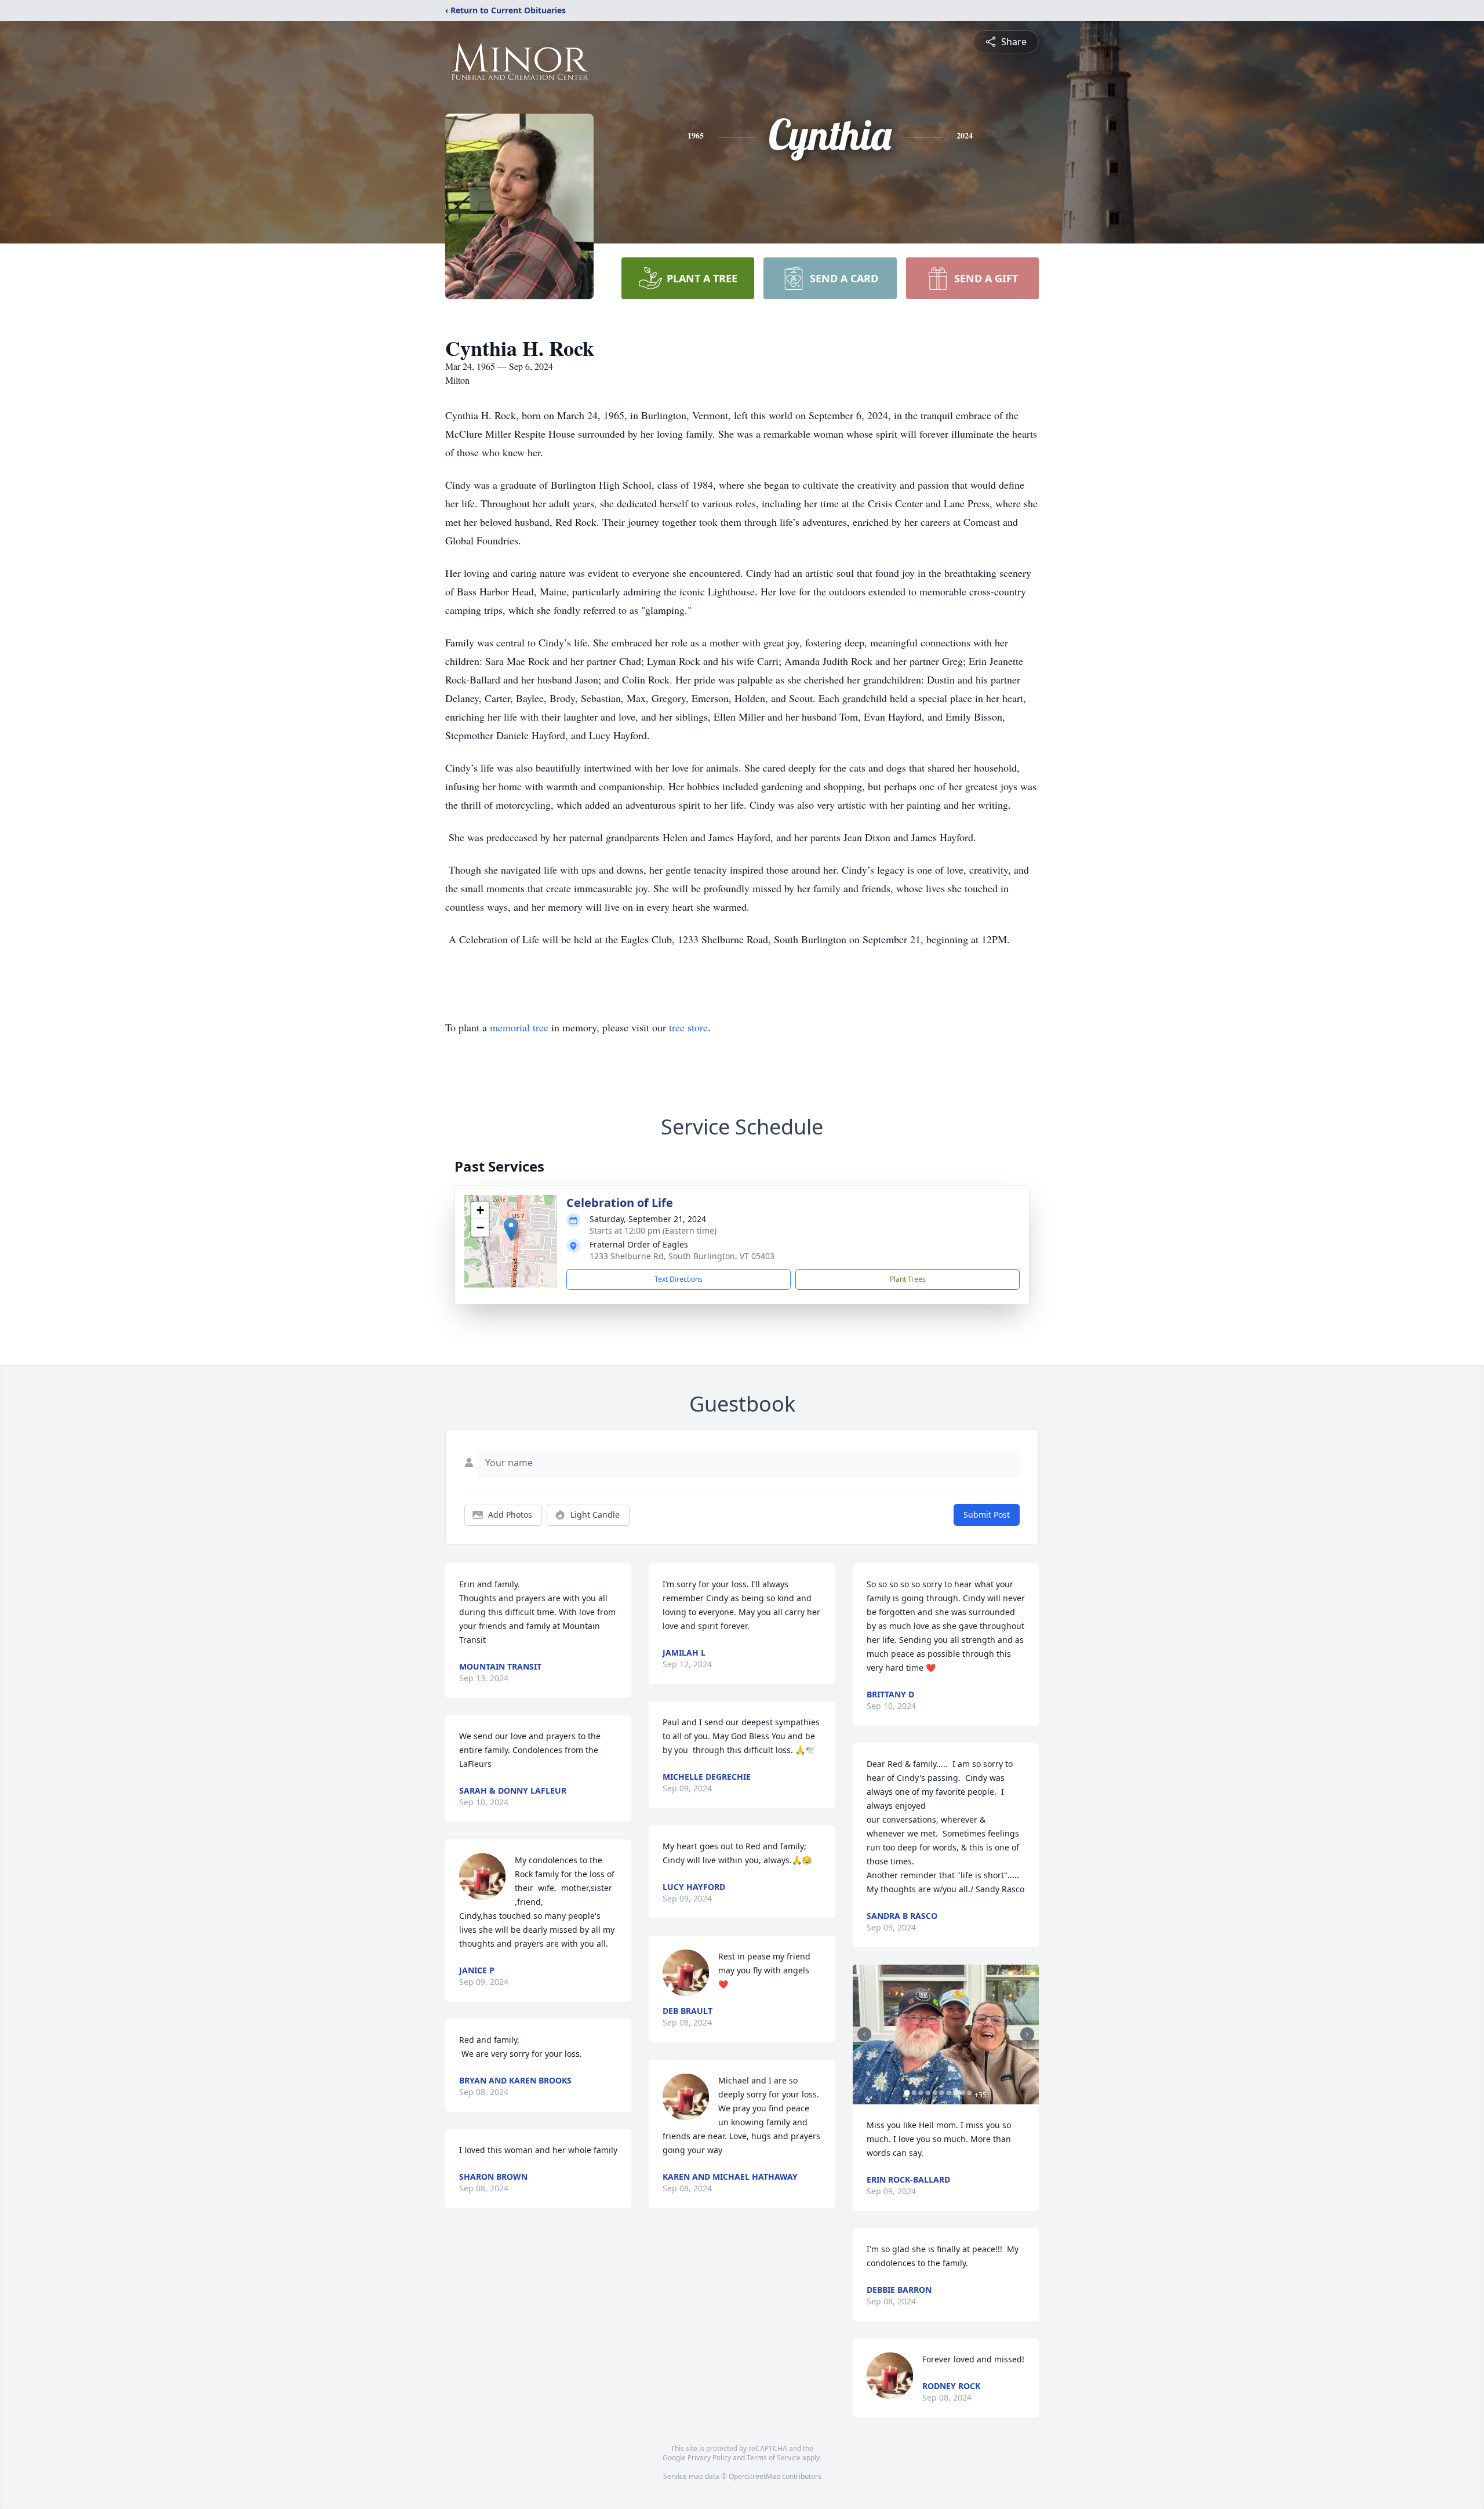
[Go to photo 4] (928, 2093)
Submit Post (987, 1515)
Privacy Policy (709, 2458)
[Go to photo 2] (914, 2093)
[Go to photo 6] (942, 2093)
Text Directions (679, 1279)
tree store (688, 1027)
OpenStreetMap (754, 2476)
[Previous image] (864, 2034)
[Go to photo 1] (907, 2093)
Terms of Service (774, 2458)
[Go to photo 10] (970, 2093)
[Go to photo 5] (935, 2093)
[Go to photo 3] (921, 2093)
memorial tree (519, 1027)
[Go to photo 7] (949, 2093)
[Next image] (1027, 2034)
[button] (511, 1229)
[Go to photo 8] (956, 2093)
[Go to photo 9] (963, 2093)
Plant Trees (908, 1279)
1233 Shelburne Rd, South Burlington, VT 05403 (682, 1256)
